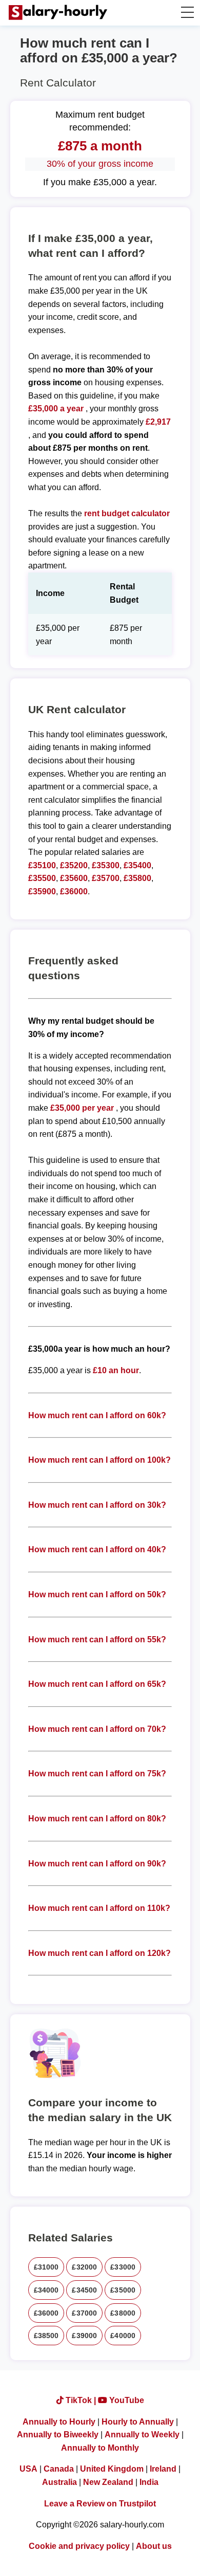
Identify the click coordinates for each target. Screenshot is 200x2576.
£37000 (84, 2313)
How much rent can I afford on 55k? (97, 1639)
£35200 (74, 865)
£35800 (137, 878)
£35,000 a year (57, 409)
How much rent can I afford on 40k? (97, 1549)
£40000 (123, 2336)
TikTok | (81, 2400)
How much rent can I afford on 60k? (97, 1415)
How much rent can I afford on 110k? (99, 1908)
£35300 (106, 865)
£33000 (123, 2267)
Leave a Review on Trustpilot (100, 2504)
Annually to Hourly (59, 2422)
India (149, 2482)
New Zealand (108, 2482)
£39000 (84, 2336)
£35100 (42, 865)
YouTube (126, 2400)
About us (154, 2546)
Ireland (163, 2469)
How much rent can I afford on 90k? (97, 1864)
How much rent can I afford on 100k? (99, 1460)
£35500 (42, 878)
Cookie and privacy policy (79, 2546)
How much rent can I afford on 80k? (97, 1819)
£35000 (123, 2290)
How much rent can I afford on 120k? (99, 1953)
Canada (59, 2469)
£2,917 (158, 422)
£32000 (84, 2267)
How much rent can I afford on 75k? (97, 1774)
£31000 (46, 2267)
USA (28, 2469)
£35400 (137, 865)
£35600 (74, 878)
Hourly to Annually (138, 2422)
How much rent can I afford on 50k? (97, 1594)
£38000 (123, 2313)
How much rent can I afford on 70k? (97, 1729)
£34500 (84, 2290)
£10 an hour (116, 1370)
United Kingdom (112, 2469)
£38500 (46, 2336)
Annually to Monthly (100, 2448)
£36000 (74, 891)
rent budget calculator (127, 513)
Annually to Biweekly (58, 2435)
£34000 (46, 2290)
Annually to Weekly (142, 2435)
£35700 (106, 878)
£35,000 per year (82, 1108)
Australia (59, 2482)
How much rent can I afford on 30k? (97, 1505)
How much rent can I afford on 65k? (97, 1684)
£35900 (42, 891)
